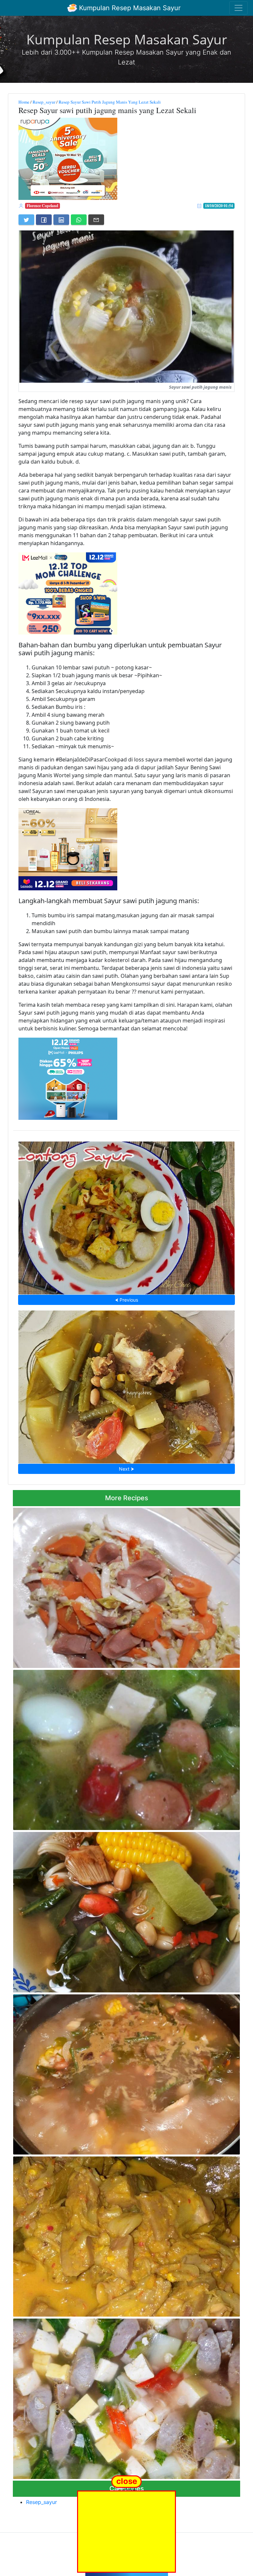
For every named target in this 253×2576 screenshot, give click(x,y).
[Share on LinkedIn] (61, 220)
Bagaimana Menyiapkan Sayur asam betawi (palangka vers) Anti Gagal (127, 1385)
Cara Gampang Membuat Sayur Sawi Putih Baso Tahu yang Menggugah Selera (126, 2397)
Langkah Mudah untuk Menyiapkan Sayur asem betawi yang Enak (126, 2073)
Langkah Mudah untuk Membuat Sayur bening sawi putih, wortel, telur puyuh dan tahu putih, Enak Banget (124, 1748)
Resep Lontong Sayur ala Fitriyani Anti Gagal (127, 1216)
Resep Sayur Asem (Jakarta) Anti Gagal (126, 1910)
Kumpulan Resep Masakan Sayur (129, 8)
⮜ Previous (126, 1300)
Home (24, 102)
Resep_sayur (44, 102)
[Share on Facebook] (44, 220)
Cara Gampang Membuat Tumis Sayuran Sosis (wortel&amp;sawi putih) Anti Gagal (126, 1586)
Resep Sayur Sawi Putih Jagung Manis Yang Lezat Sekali (110, 102)
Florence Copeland (42, 206)
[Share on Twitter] (26, 220)
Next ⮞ (126, 1469)
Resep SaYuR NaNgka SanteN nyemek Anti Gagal (127, 2235)
